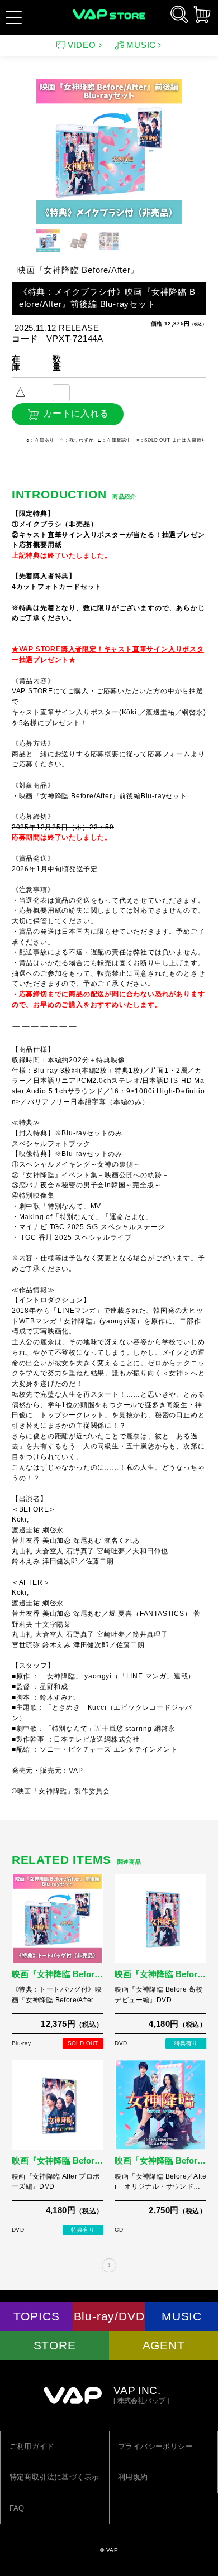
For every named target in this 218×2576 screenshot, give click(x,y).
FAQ (17, 2508)
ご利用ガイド (32, 2446)
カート (202, 14)
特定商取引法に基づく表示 (54, 2477)
